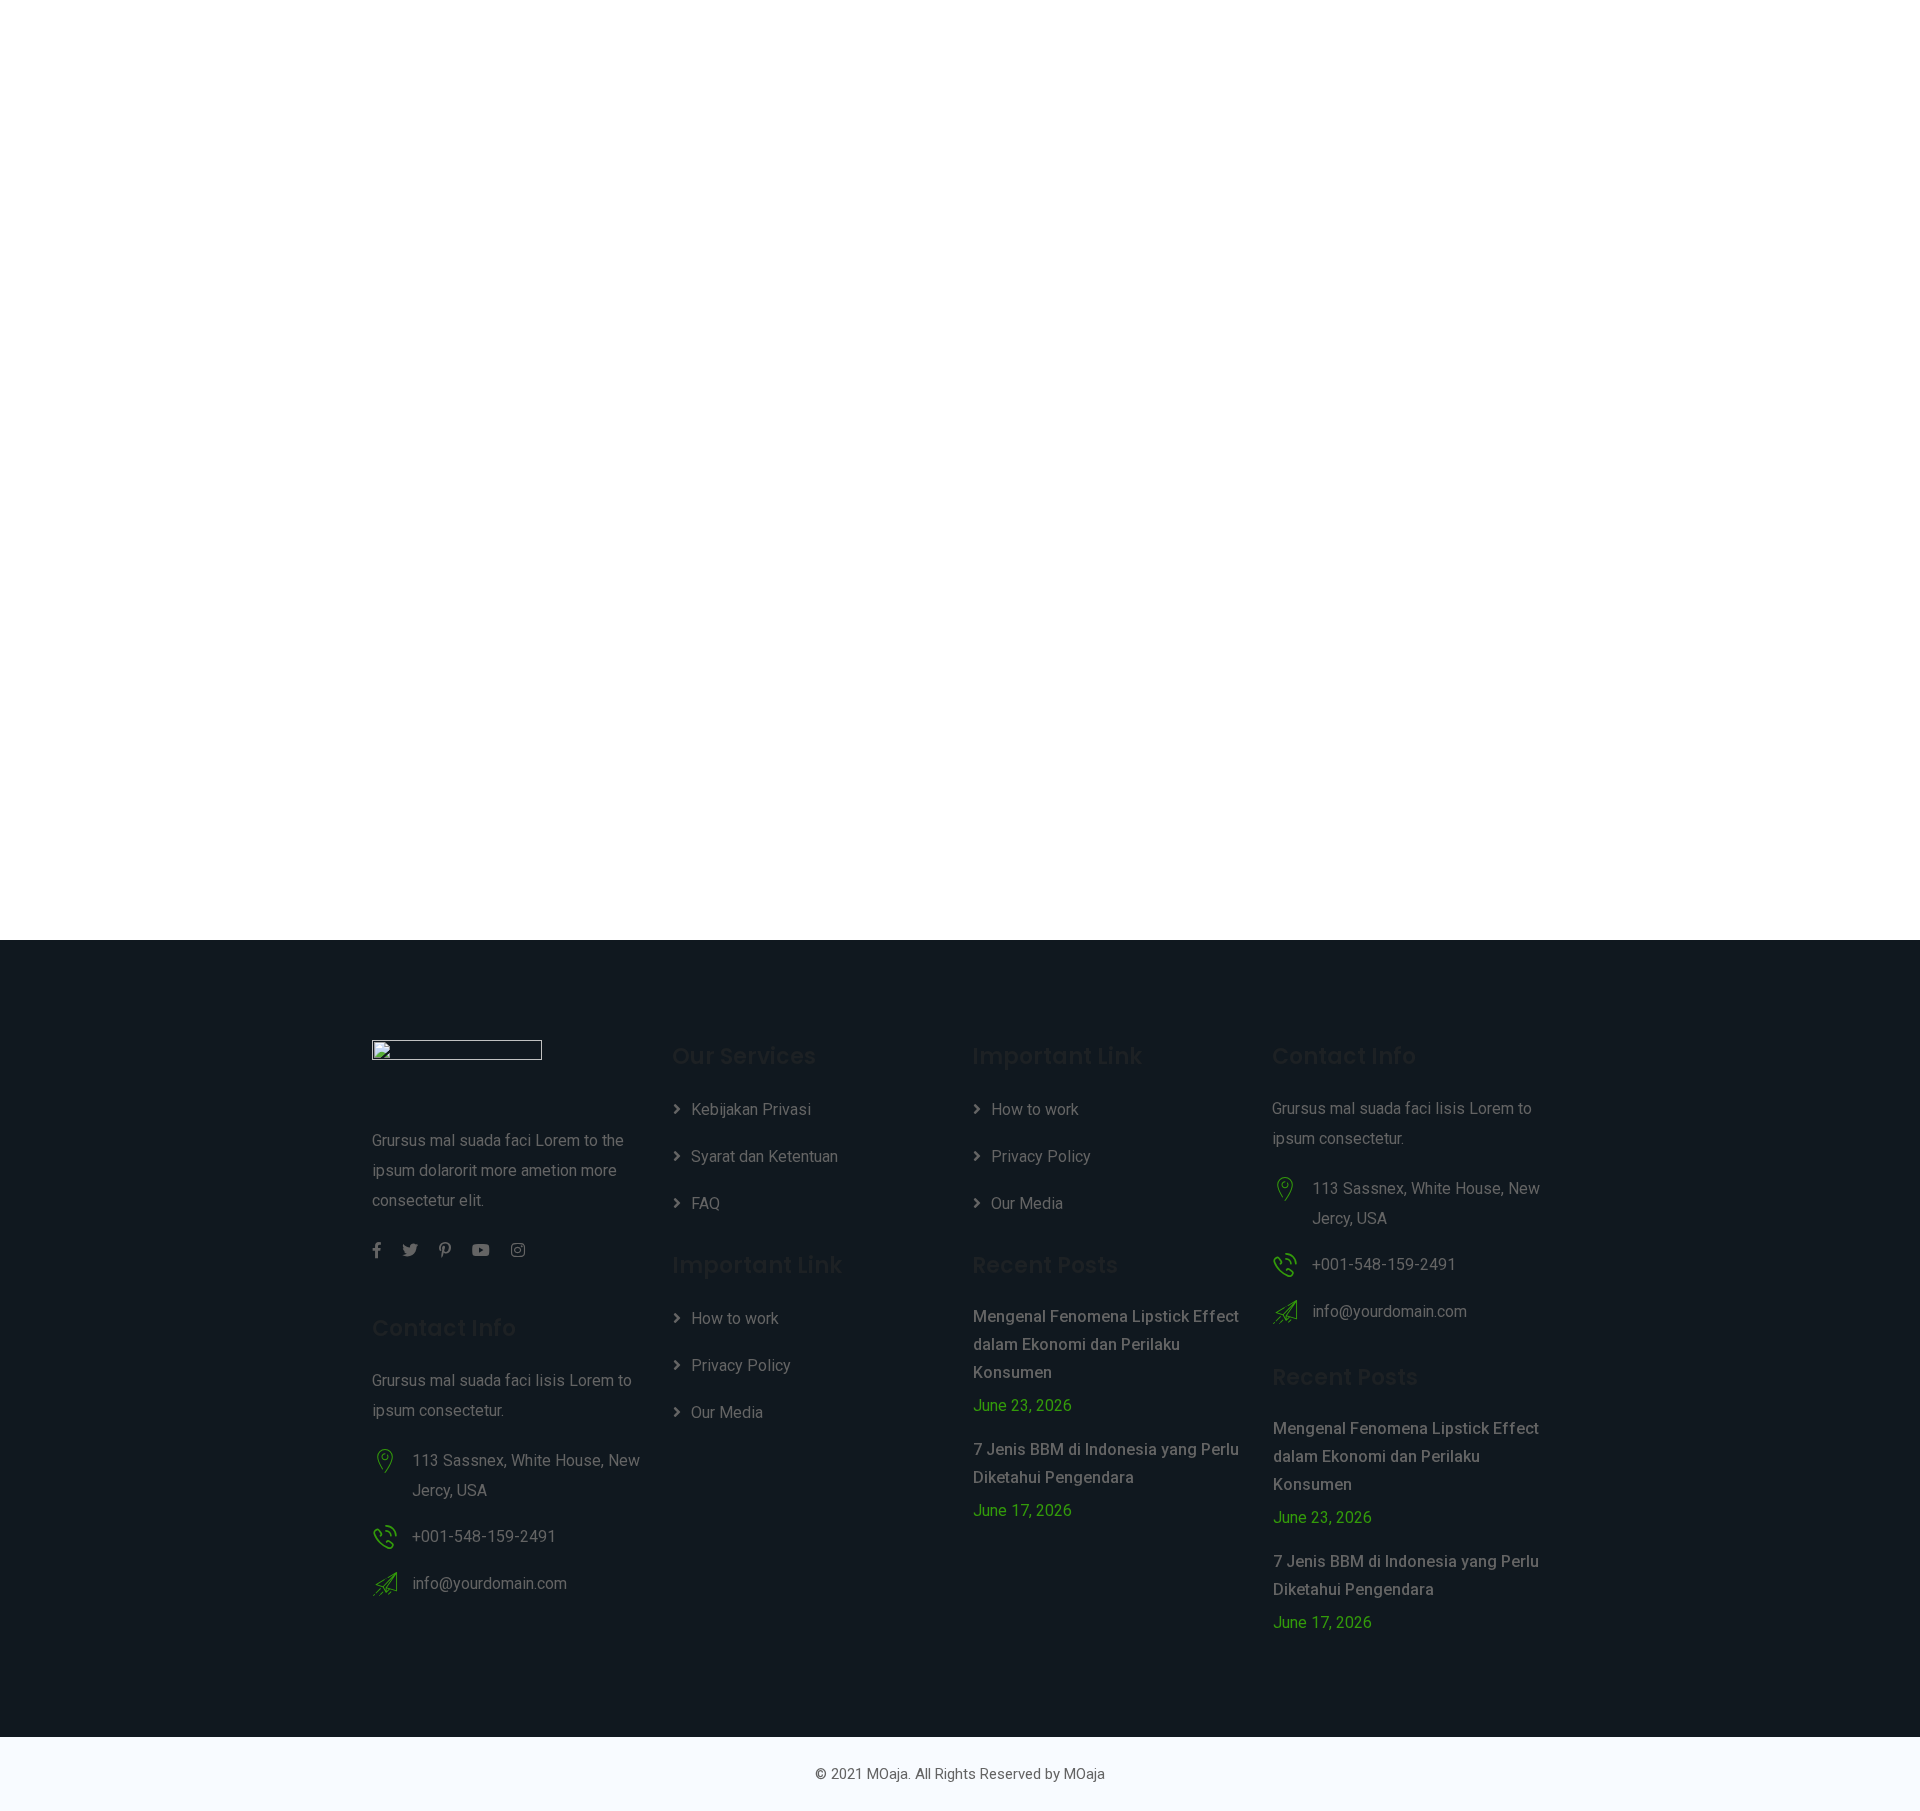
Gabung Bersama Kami (1146, 50)
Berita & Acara (1318, 50)
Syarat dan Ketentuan (764, 1156)
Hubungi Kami (1458, 50)
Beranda (995, 50)
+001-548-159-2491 (484, 1536)
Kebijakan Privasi (751, 1109)
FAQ (705, 1203)
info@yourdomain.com (489, 1583)
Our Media (727, 1412)
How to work (735, 1318)
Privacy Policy (741, 1365)
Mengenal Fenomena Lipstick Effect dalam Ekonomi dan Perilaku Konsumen (1106, 1344)
